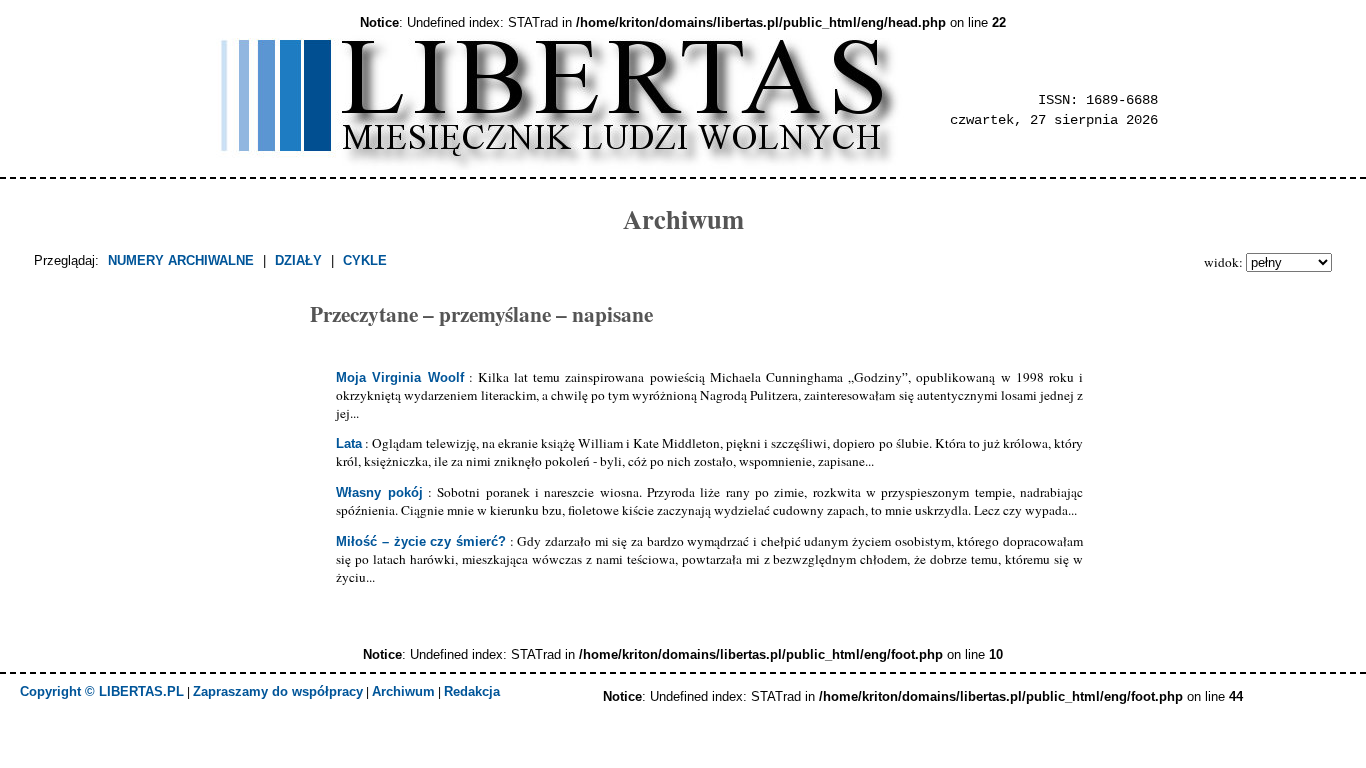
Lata (349, 443)
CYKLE (365, 260)
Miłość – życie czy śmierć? (421, 541)
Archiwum (403, 691)
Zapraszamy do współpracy (278, 691)
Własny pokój (379, 492)
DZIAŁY (298, 260)
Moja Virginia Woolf (399, 377)
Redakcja (472, 691)
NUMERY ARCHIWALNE (181, 260)
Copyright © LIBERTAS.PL (102, 691)
